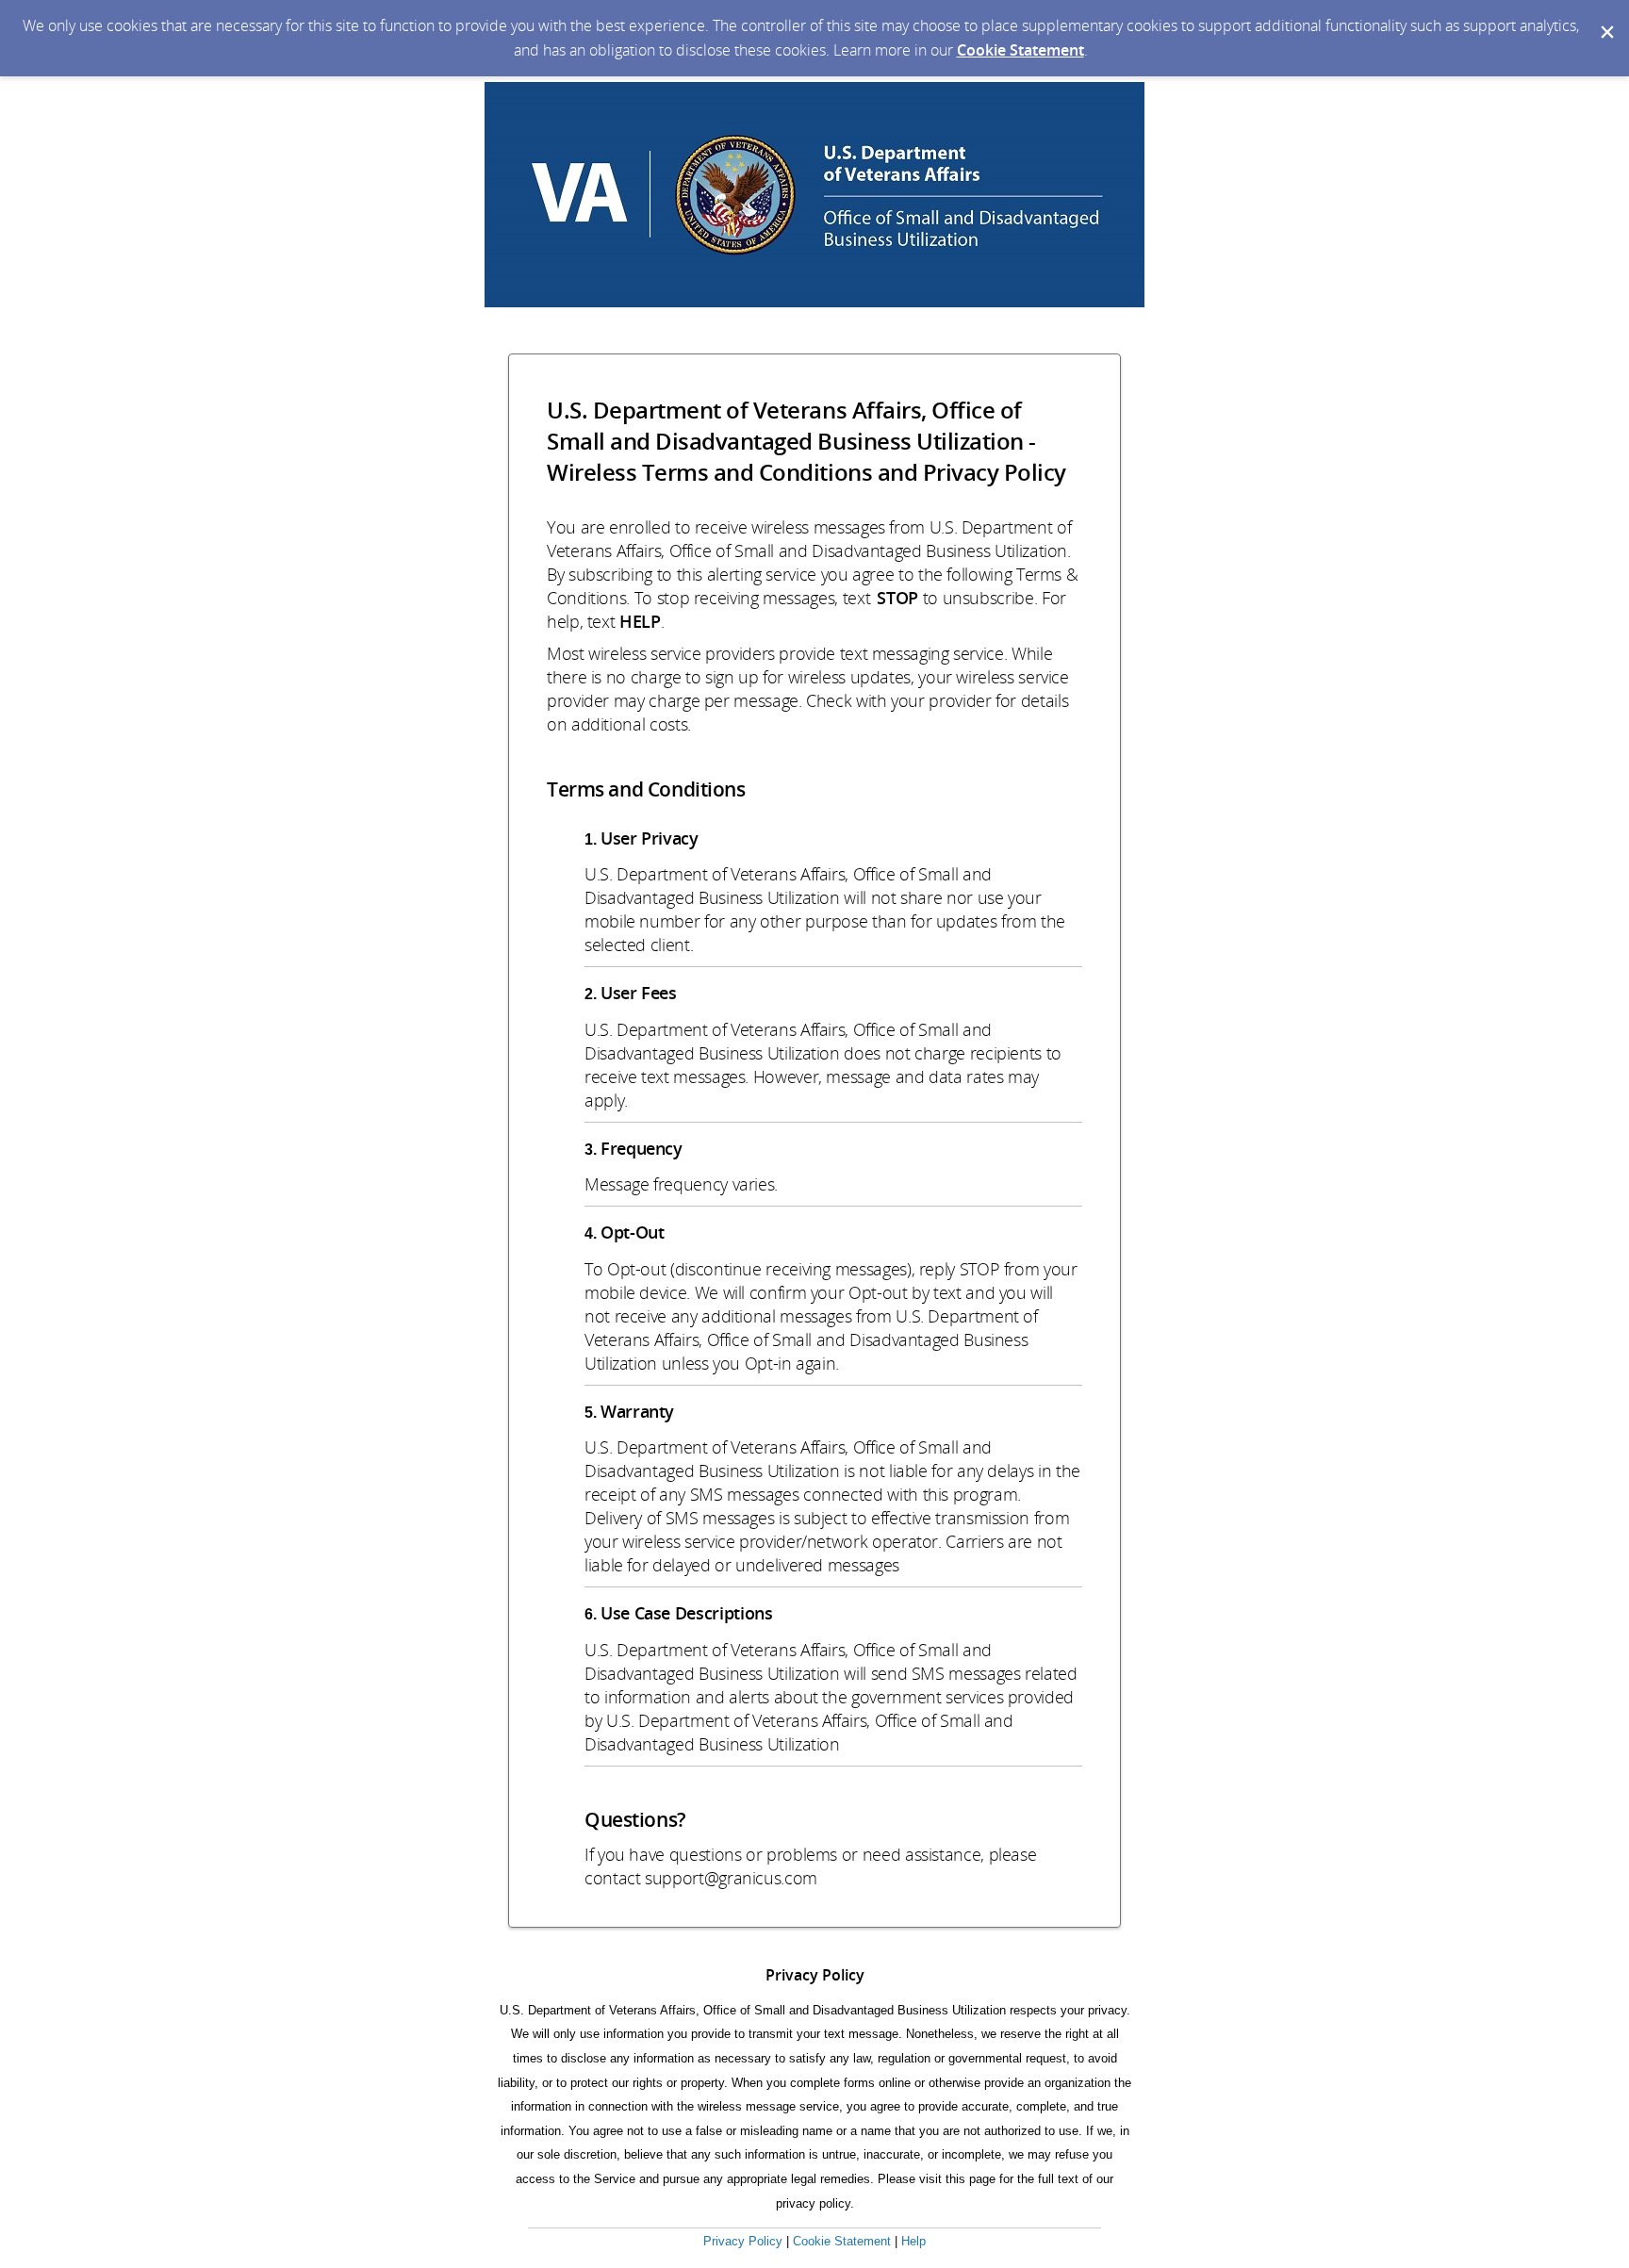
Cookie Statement (1020, 50)
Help (913, 2241)
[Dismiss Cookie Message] (1605, 18)
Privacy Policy (743, 2241)
